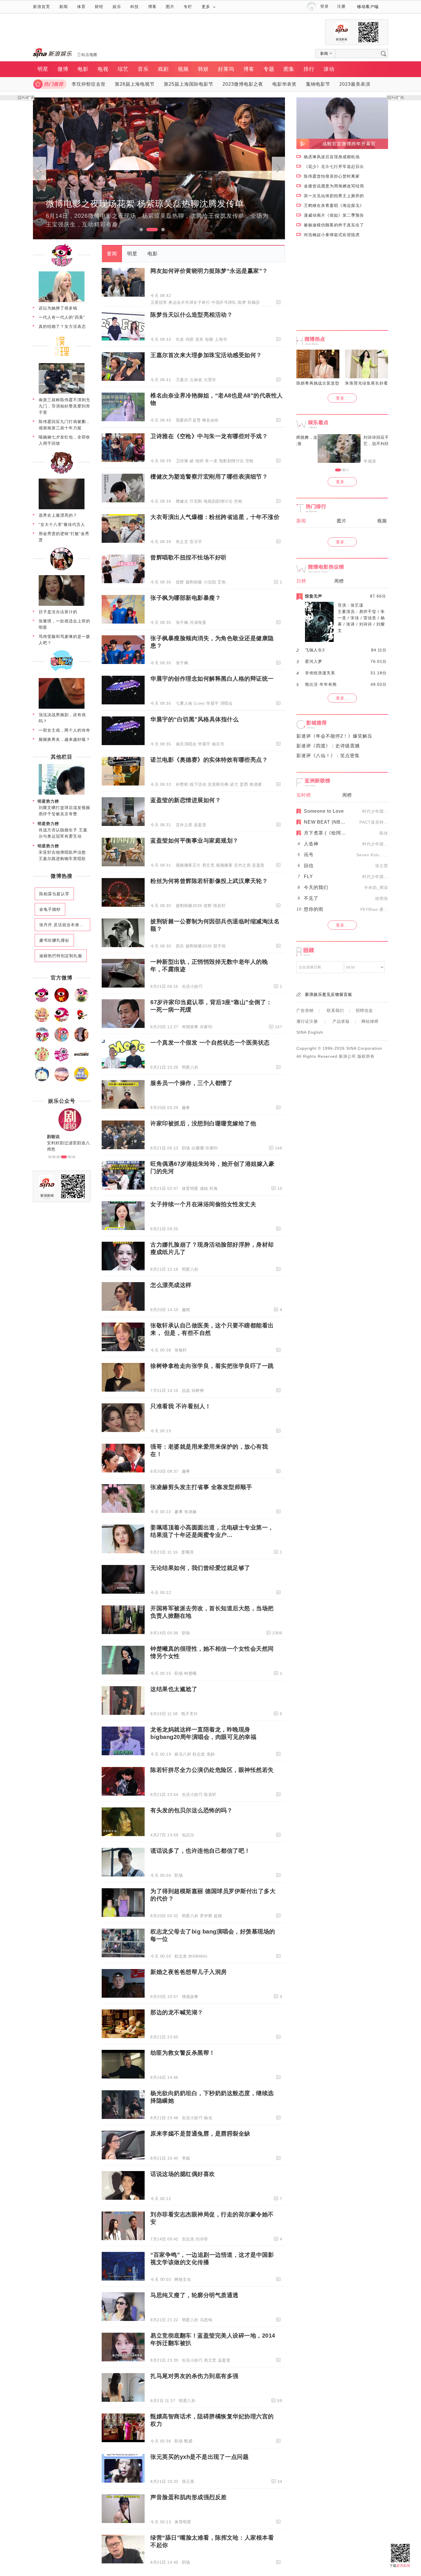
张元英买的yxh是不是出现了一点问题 (199, 2457)
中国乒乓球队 (224, 302)
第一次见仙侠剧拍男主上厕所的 (334, 196)
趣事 (186, 1108)
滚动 (329, 69)
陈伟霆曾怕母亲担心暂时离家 (332, 176)
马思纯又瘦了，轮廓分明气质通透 (194, 2295)
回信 (309, 866)
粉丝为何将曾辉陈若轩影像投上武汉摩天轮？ (209, 881)
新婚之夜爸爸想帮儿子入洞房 (189, 1972)
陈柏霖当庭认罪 (54, 894)
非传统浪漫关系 (320, 673)
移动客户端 (368, 7)
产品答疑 (341, 1021)
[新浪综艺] (62, 1021)
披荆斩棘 (194, 582)
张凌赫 (190, 1512)
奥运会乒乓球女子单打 (189, 302)
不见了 (311, 898)
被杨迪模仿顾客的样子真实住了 (334, 225)
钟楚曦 (190, 1673)
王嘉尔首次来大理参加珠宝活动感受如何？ (206, 355)
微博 (63, 69)
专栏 (188, 7)
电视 (103, 69)
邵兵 (180, 946)
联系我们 (335, 1010)
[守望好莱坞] (81, 1041)
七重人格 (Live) (190, 703)
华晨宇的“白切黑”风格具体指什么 (194, 719)
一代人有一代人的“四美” (62, 317)
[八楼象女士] (62, 569)
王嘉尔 (182, 380)
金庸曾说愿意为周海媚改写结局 (334, 186)
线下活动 (198, 784)
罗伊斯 (206, 1916)
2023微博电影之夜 (243, 84)
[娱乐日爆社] (81, 1060)
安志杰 (188, 2239)
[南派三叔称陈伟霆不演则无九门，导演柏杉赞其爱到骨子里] (62, 393)
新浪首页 (42, 7)
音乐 (143, 69)
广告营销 (305, 1010)
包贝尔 (188, 1835)
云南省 (196, 380)
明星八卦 (190, 1067)
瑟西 (244, 784)
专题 (269, 69)
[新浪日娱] (62, 1041)
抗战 (186, 1390)
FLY (308, 876)
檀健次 (182, 501)
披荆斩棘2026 (189, 906)
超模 (218, 1916)
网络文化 (183, 2279)
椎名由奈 (210, 420)
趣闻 (186, 1310)
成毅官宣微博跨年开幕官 (349, 144)
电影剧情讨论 (232, 461)
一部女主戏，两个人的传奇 (64, 730)
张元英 (188, 2481)
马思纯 (206, 2320)
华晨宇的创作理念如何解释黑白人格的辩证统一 (212, 679)
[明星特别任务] (81, 1080)
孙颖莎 (254, 302)
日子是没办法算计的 (58, 612)
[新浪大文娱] (42, 1060)
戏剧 (163, 69)
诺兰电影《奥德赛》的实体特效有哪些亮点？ (209, 760)
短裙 (209, 339)
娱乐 (117, 7)
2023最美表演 (355, 84)
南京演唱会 (186, 744)
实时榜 (304, 795)
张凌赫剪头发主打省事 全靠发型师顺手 (201, 1487)
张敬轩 (181, 1350)
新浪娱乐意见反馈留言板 (329, 994)
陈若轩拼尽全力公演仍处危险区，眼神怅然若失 (212, 1770)
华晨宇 (213, 703)
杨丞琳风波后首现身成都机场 (332, 157)
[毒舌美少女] (62, 473)
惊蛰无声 (314, 596)
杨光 (208, 2118)
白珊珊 (198, 1148)
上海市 (221, 339)
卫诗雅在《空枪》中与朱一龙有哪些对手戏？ (209, 436)
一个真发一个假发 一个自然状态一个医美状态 (210, 1043)
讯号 (309, 855)
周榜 (339, 581)
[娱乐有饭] (42, 1021)
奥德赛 (256, 784)
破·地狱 (197, 461)
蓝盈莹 (200, 825)
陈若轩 (220, 906)
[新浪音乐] (81, 1021)
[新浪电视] (81, 1001)
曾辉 (180, 582)
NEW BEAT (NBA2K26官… (335, 822)
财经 (99, 7)
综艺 (123, 69)
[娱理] (62, 357)
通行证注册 (307, 1021)
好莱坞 (226, 69)
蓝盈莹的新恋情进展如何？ (186, 800)
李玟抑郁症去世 (89, 84)
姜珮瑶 (188, 1552)
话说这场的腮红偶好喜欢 (183, 2174)
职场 (186, 1148)
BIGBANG (198, 1956)
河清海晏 (198, 622)
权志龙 (199, 1754)
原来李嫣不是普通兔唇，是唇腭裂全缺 (200, 2134)
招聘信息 (364, 1010)
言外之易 (184, 825)
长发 (180, 339)
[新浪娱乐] (62, 265)
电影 (83, 69)
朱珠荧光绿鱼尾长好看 (367, 383)
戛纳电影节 (318, 84)
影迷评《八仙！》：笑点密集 (328, 756)
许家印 (206, 1027)
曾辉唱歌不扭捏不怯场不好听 (189, 557)
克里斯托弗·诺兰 (223, 784)
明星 (43, 69)
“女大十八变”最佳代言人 (62, 524)
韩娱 (203, 69)
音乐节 (196, 542)
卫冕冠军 (159, 302)
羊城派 (349, 461)
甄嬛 (188, 2441)
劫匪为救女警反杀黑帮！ (183, 2053)
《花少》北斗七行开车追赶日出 (334, 166)
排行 (309, 69)
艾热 (222, 582)
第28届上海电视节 (135, 84)
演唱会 (227, 703)
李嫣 (186, 2158)
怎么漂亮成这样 (171, 1285)
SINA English (310, 1032)
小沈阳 (210, 582)
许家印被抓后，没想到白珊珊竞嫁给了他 (203, 1123)
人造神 (311, 844)
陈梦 (242, 302)
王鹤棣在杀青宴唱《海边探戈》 (334, 205)
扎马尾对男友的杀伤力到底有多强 (194, 2376)
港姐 (204, 1188)
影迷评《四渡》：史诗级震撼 (328, 746)
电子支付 (190, 1714)
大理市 (210, 380)
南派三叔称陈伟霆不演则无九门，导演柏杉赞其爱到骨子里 (64, 406)
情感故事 (190, 1997)
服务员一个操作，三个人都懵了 (191, 1083)
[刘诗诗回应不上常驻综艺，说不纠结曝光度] (318, 448)
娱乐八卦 (183, 1754)
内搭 (190, 339)
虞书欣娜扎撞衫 (54, 940)
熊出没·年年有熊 (321, 684)
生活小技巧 (192, 986)
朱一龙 (211, 461)
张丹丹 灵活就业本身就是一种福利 (65, 925)
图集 (289, 69)
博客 (152, 7)
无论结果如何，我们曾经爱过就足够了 (200, 1568)
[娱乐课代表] (42, 1080)
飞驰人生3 (315, 650)
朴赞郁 (182, 784)
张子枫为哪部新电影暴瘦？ (186, 598)
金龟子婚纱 (50, 909)
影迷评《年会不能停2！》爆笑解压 (334, 736)
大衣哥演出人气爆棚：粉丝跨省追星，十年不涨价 (215, 517)
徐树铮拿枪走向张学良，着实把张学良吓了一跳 (212, 1366)
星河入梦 (314, 661)
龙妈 (211, 1754)
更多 (206, 7)
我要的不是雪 (188, 420)
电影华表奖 (285, 84)
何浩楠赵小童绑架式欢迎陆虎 (332, 235)
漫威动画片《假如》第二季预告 (334, 215)
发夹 (199, 339)
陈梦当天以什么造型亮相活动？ (191, 315)
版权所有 (366, 1056)
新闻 (64, 7)
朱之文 (182, 542)
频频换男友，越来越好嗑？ (64, 739)
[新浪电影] (62, 1001)
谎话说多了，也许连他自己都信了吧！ (200, 1851)
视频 (183, 69)
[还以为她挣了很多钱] (62, 301)
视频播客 (224, 865)
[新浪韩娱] (42, 1041)
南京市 (218, 744)
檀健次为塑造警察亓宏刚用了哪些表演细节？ (209, 477)
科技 (135, 7)
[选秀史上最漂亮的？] (62, 508)
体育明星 (190, 1188)
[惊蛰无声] (319, 640)
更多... (342, 398)
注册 (341, 6)
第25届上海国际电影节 (189, 84)
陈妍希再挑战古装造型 (318, 383)
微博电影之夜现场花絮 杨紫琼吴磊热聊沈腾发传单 (145, 204)
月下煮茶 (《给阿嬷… (327, 833)
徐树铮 (198, 1390)
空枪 (250, 461)
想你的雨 (314, 909)
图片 (170, 7)
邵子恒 (220, 946)
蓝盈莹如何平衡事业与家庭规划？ (194, 841)
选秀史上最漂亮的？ (58, 515)
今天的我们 (316, 887)
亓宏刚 (196, 501)
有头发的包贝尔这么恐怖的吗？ (191, 1810)
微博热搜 (62, 876)
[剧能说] (62, 672)
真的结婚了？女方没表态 (62, 326)
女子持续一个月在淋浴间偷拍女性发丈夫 (203, 1204)
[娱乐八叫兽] (62, 1080)
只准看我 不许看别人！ (181, 1406)
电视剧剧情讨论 (218, 501)
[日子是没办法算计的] (62, 605)
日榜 (301, 581)
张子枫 (182, 622)
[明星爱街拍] (62, 1060)
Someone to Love (324, 811)
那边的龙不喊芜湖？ (177, 2012)
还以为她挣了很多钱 (58, 308)
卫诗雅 (182, 461)
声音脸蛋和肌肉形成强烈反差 (189, 2497)
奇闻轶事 (190, 1027)
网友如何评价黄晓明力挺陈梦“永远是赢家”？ (209, 271)
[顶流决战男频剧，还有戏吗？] (62, 708)
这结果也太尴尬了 (174, 1689)
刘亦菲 (202, 2239)
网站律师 (370, 1021)
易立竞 (208, 865)
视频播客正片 (188, 865)
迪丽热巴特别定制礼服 (61, 956)
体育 (81, 7)
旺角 (214, 1188)
